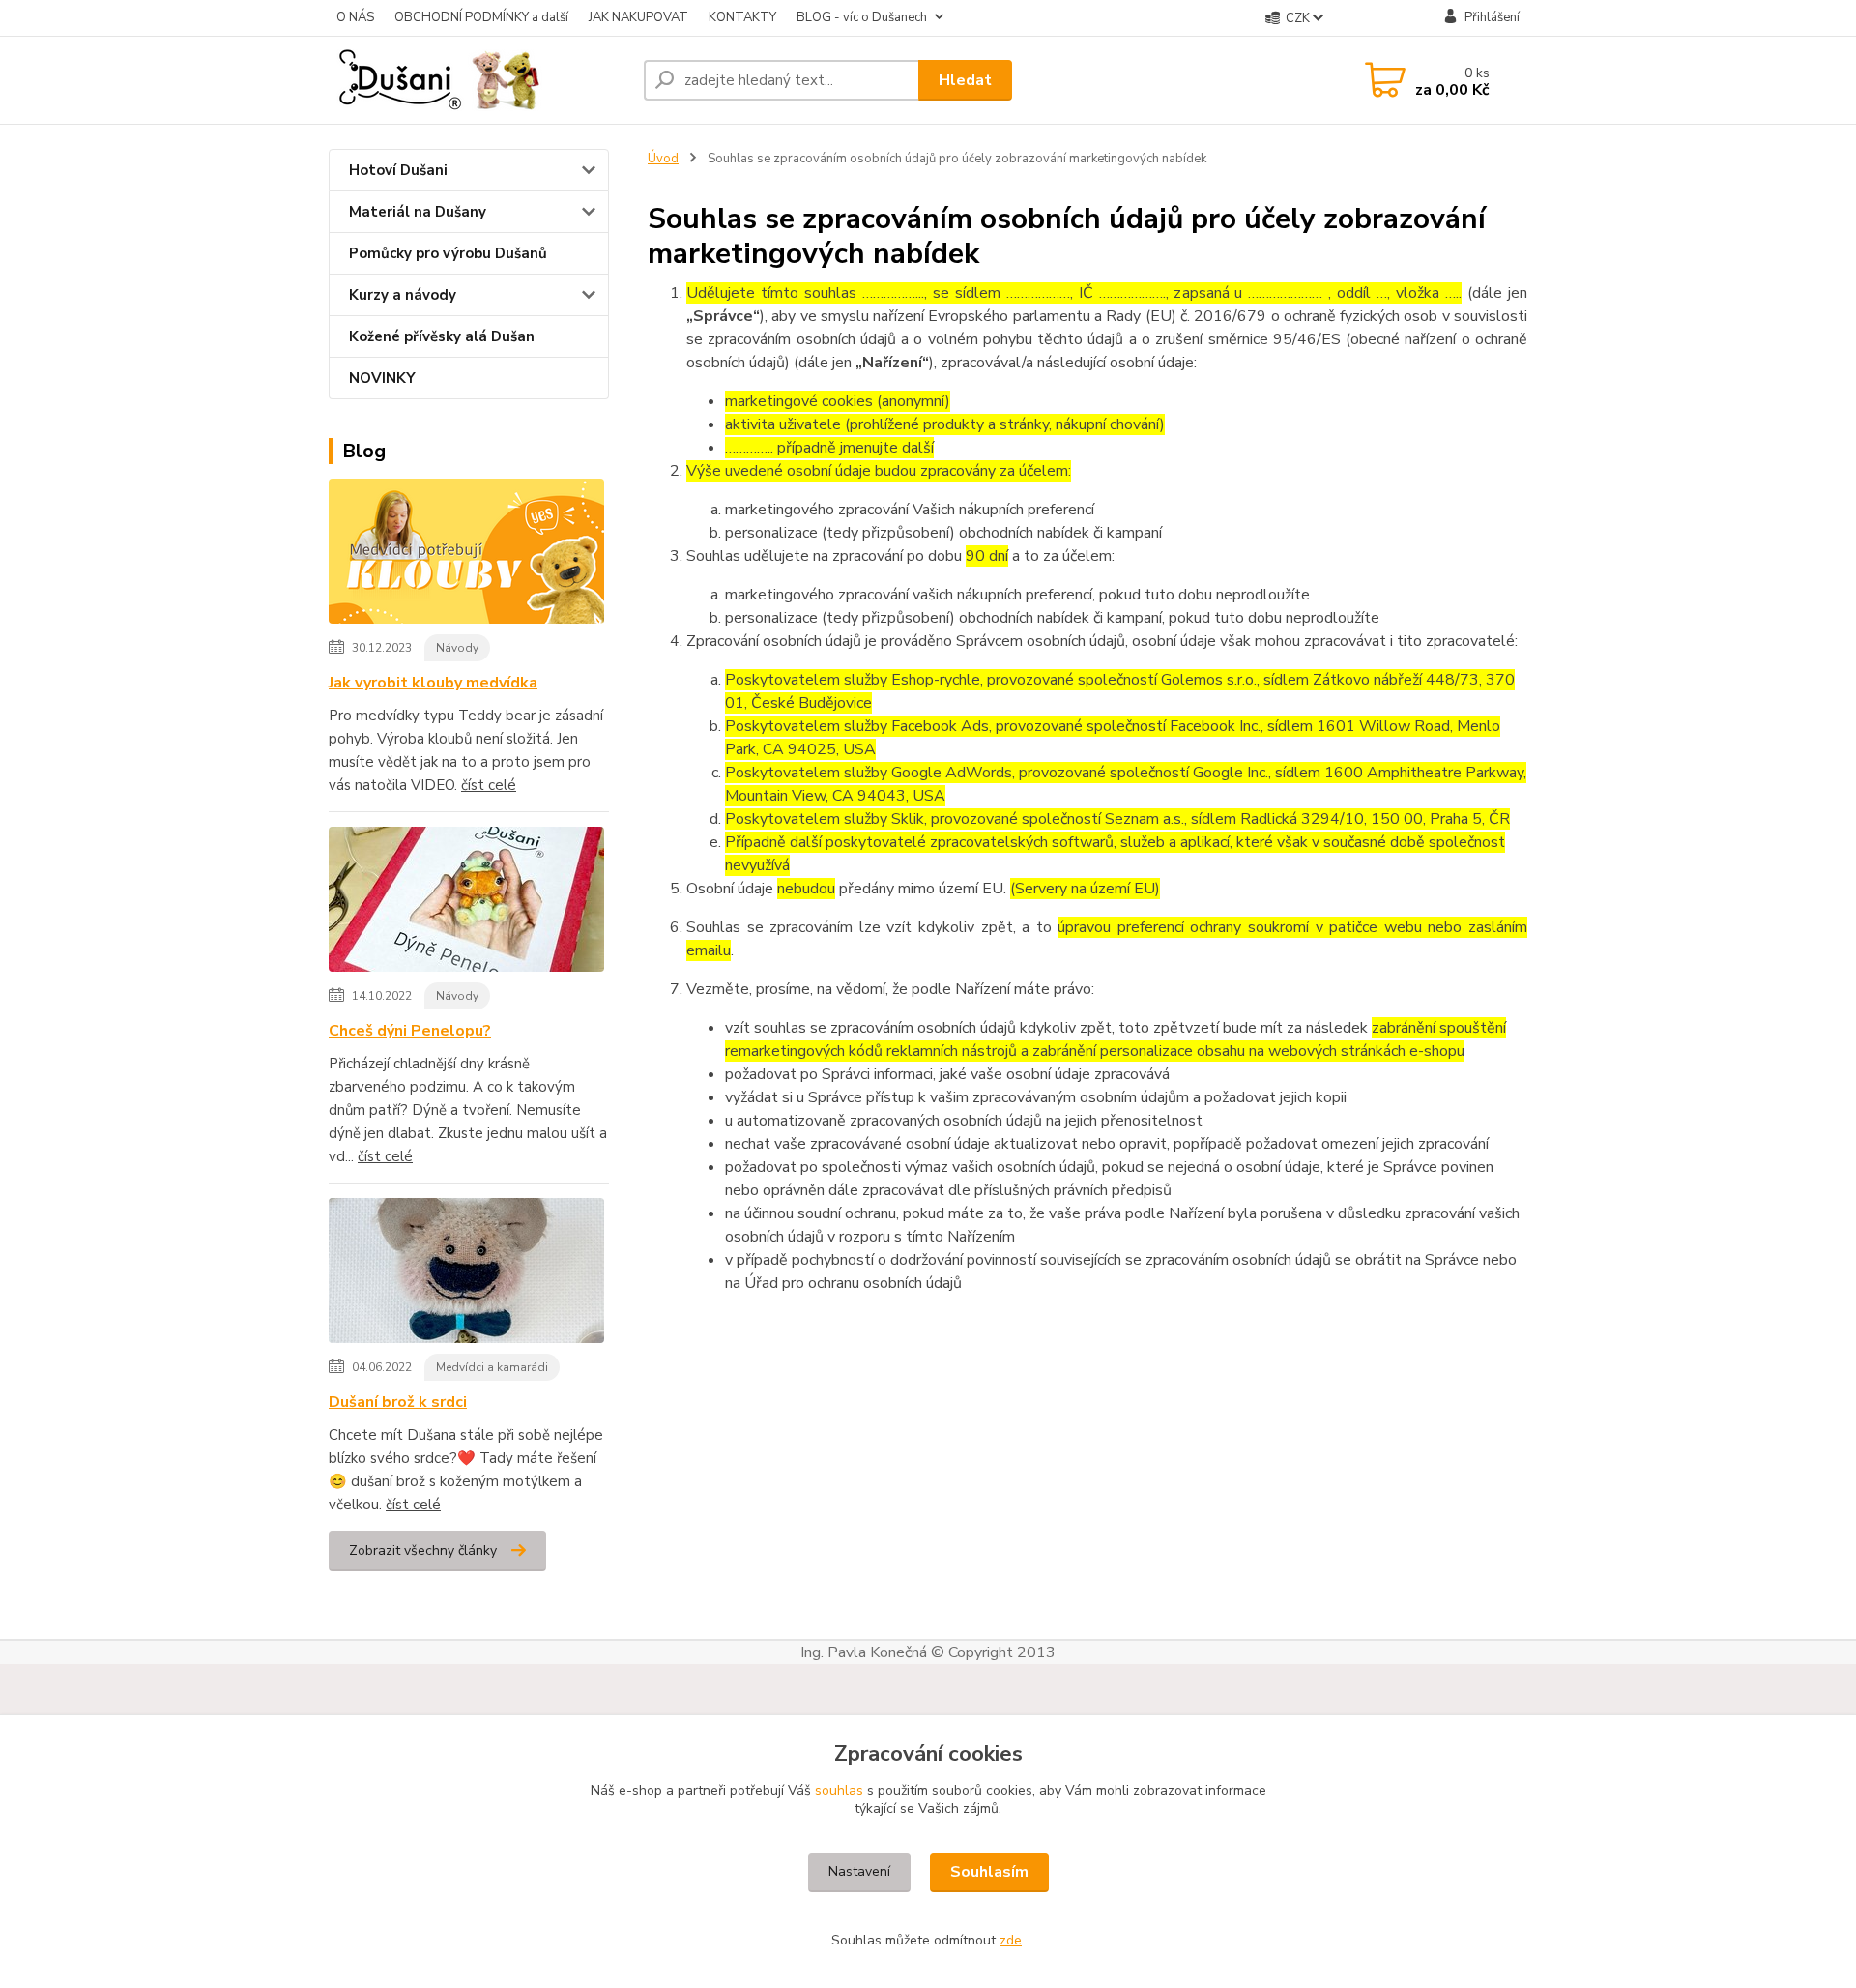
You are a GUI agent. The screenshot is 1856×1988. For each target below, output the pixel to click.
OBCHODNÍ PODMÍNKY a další (481, 17)
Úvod (663, 159)
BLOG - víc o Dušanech (862, 17)
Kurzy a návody (403, 295)
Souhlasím (989, 1872)
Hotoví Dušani (398, 170)
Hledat (965, 80)
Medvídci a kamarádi (492, 1367)
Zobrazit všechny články (423, 1550)
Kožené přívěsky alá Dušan (442, 336)
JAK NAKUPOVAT (638, 17)
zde (1011, 1940)
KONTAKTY (742, 17)
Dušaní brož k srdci (398, 1402)
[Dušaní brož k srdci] (466, 1274)
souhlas (839, 1790)
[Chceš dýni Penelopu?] (466, 903)
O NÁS (355, 17)
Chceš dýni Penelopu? (410, 1031)
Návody (457, 648)
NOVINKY (382, 378)
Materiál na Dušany (418, 212)
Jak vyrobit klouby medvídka (433, 683)
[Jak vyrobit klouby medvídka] (466, 555)
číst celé (489, 785)
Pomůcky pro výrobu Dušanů (448, 253)
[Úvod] (478, 80)
